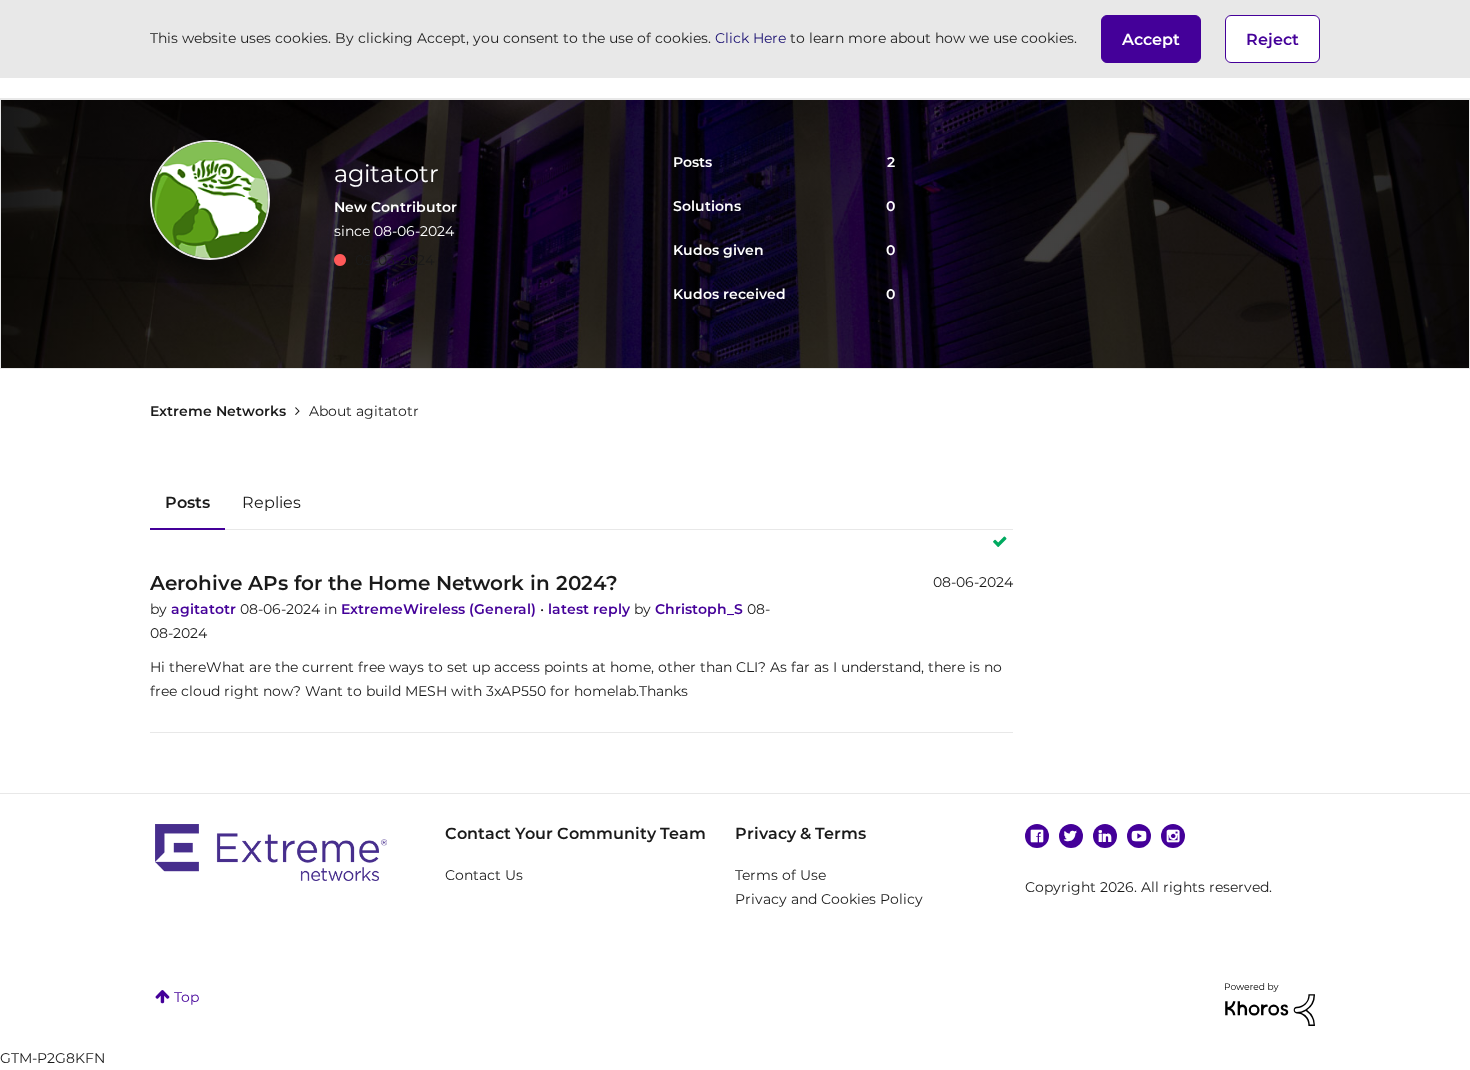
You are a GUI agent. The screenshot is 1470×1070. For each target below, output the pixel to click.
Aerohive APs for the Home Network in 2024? (384, 583)
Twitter (1071, 836)
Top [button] (186, 997)
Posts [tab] (187, 502)
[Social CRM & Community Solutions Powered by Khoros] (1270, 1003)
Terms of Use (780, 875)
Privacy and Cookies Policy (829, 899)
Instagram (1173, 836)
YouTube (1139, 836)
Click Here (750, 38)
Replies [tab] (271, 502)
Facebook (1037, 836)
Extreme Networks (218, 411)
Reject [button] (1272, 39)
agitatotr (205, 609)
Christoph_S (701, 609)
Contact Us (484, 875)
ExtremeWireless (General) (440, 609)
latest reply (591, 609)
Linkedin (1105, 836)
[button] (1151, 39)
